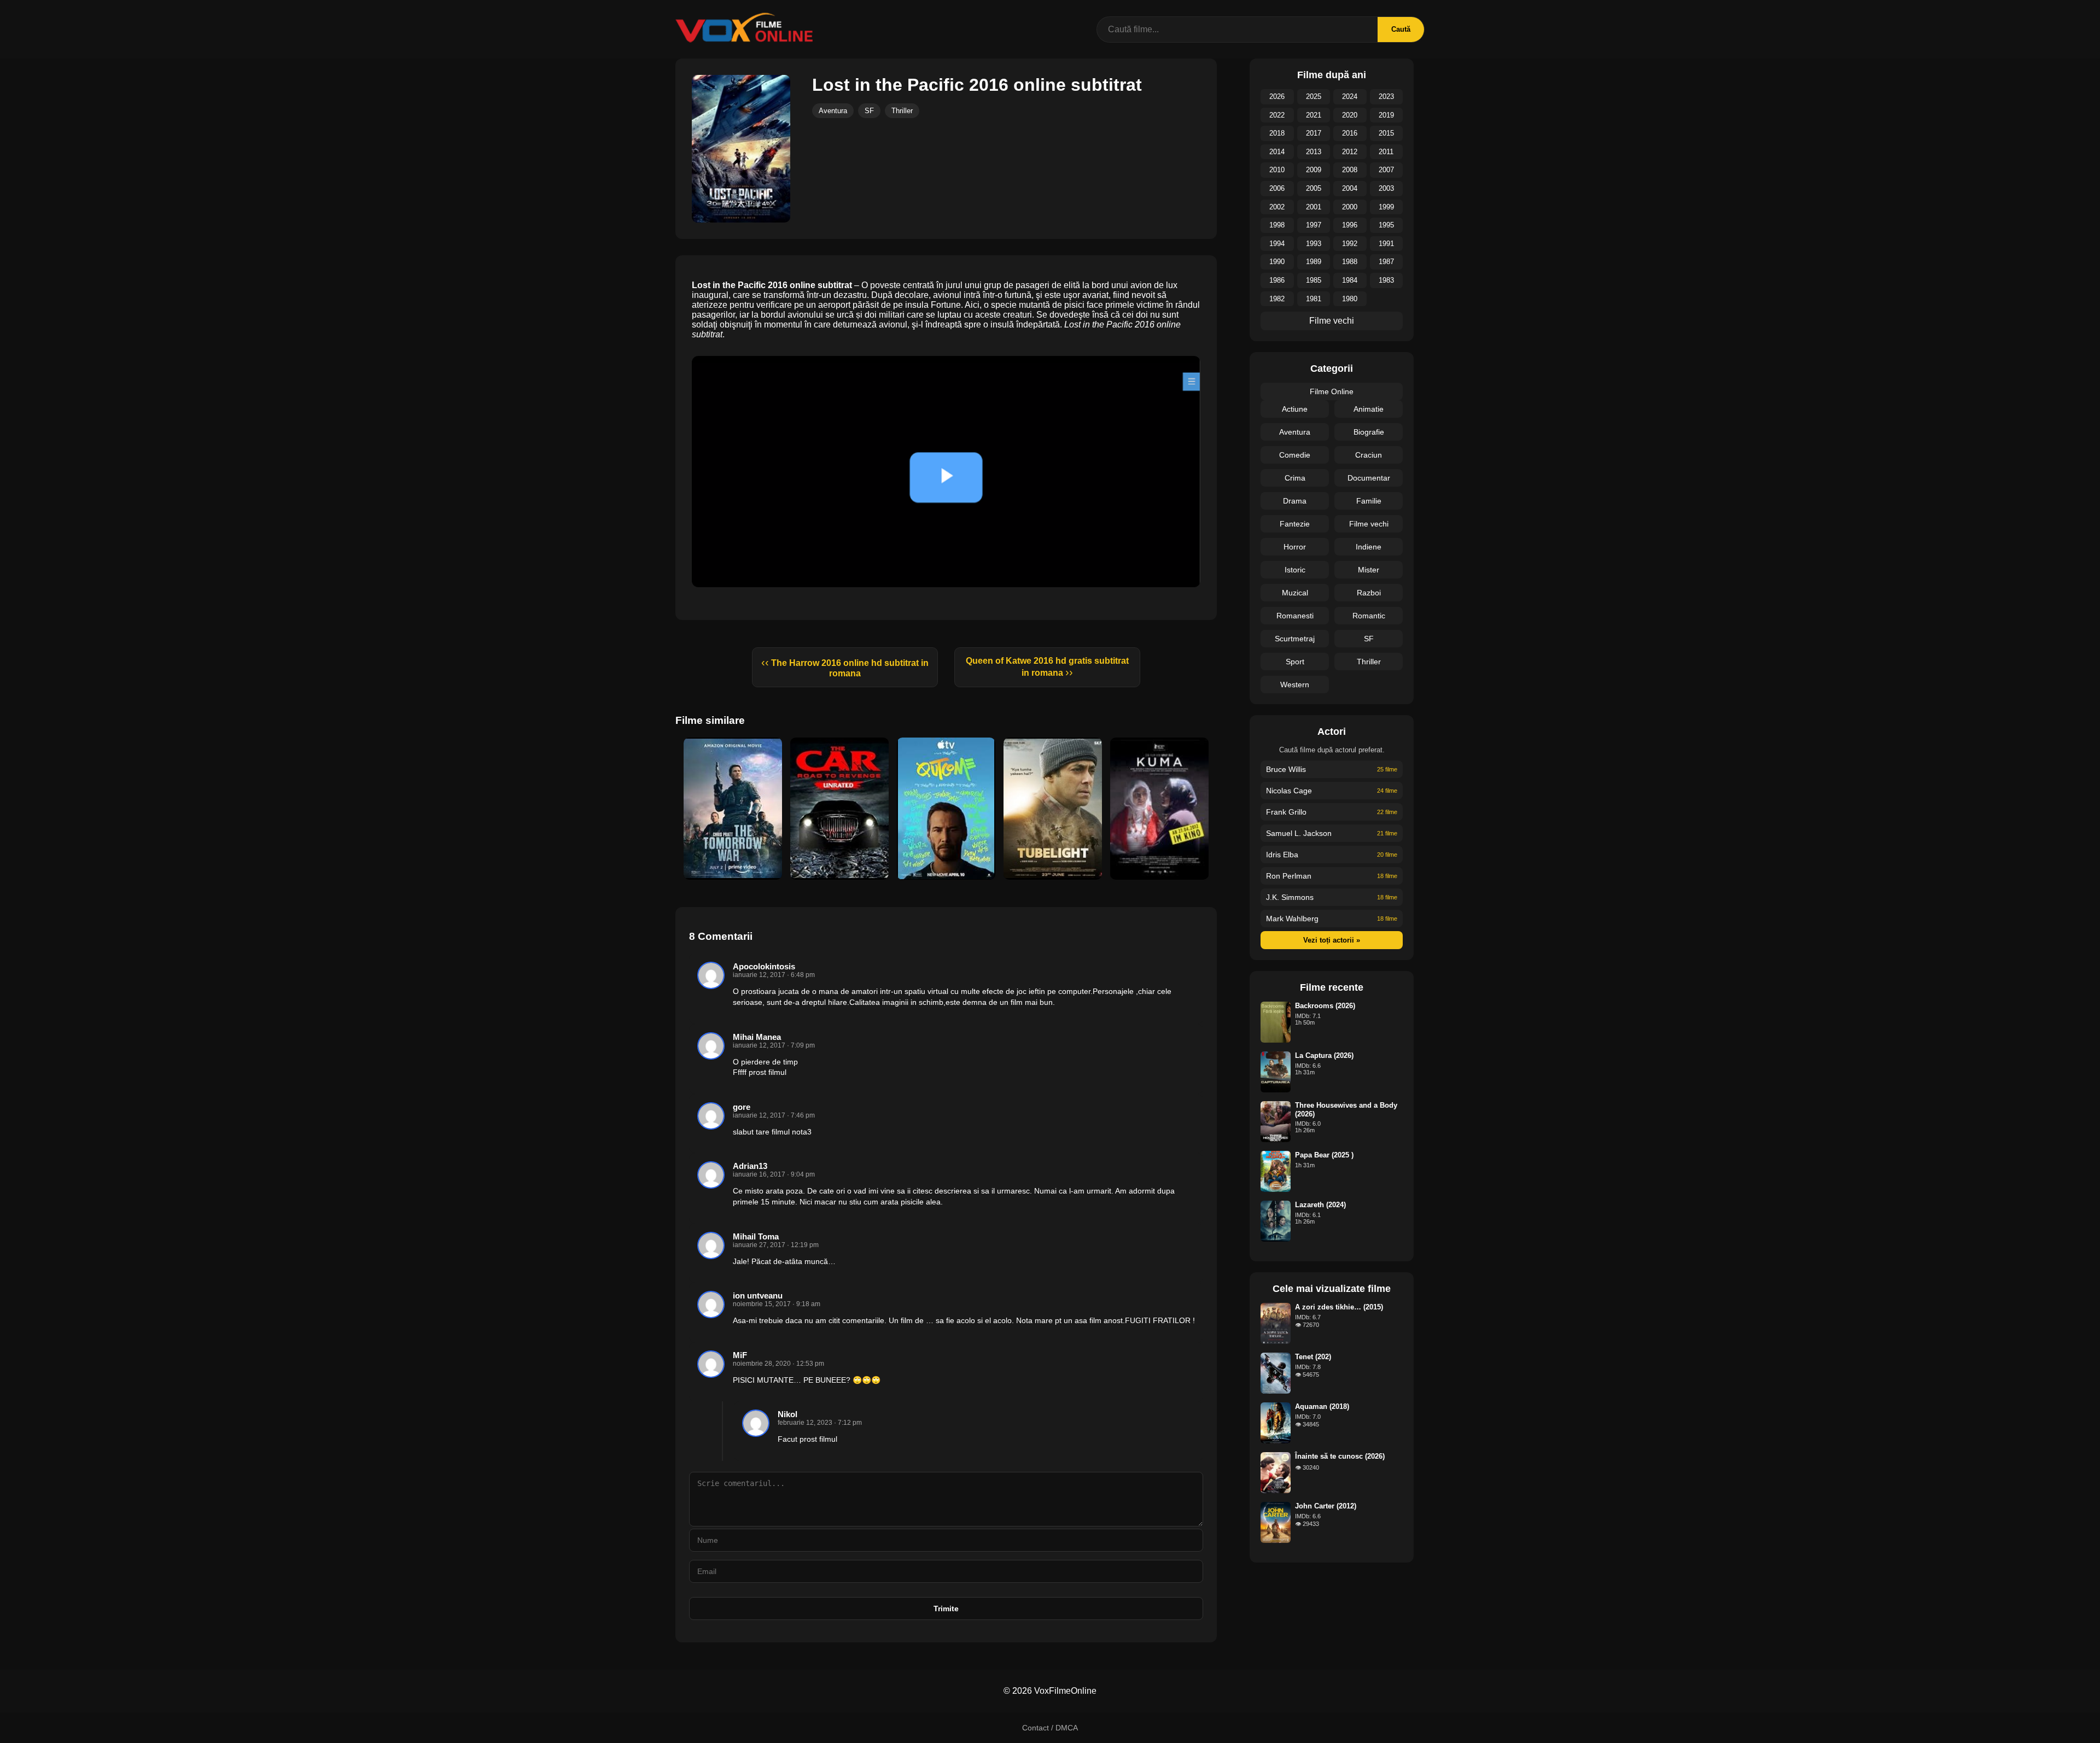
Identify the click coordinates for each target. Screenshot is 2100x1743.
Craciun (1369, 455)
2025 (1314, 96)
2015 (1386, 133)
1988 (1350, 262)
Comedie (1295, 455)
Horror (1295, 547)
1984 (1350, 280)
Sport (1295, 662)
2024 (1350, 96)
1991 (1386, 244)
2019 (1386, 115)
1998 (1277, 225)
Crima (1295, 478)
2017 (1314, 133)
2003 (1386, 188)
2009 (1314, 170)
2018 (1277, 133)
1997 (1314, 225)
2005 (1314, 188)
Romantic (1369, 616)
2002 (1277, 207)
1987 (1386, 262)
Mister (1369, 570)
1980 (1350, 299)
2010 (1277, 170)
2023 (1386, 96)
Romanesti (1295, 616)
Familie (1369, 501)
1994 (1277, 244)
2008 (1350, 170)
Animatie (1369, 409)
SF (869, 111)
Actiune (1295, 409)
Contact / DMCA (1050, 1728)
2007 (1386, 170)
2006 (1277, 188)
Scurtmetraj (1295, 639)
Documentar (1369, 478)
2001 (1314, 207)
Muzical (1295, 593)
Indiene (1369, 547)
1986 (1277, 280)
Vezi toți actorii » (1332, 940)
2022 (1277, 115)
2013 (1314, 152)
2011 (1386, 152)
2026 (1277, 96)
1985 (1314, 280)
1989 (1314, 262)
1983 (1386, 280)
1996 (1350, 225)
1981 (1314, 299)
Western (1295, 685)
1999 (1386, 207)
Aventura (833, 111)
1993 (1314, 244)
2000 (1350, 207)
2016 (1350, 133)
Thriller (902, 111)
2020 (1350, 115)
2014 (1277, 152)
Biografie (1369, 432)
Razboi (1369, 593)
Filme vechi (1332, 321)
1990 (1277, 262)
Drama (1295, 501)
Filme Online (1332, 391)
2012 (1350, 152)
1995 (1386, 225)
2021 (1314, 115)
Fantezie (1295, 524)
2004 (1350, 188)
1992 (1350, 244)
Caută (1401, 29)
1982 (1277, 299)
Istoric (1295, 570)
